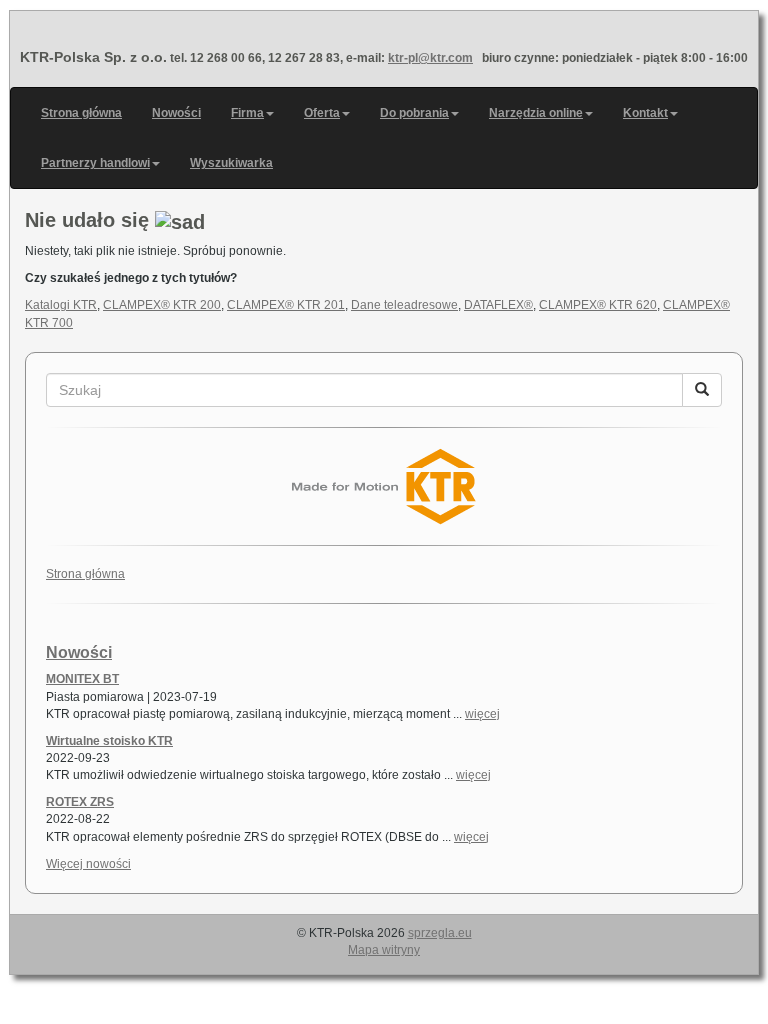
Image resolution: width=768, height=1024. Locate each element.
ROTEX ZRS (80, 802)
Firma (247, 113)
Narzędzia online (536, 113)
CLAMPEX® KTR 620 (598, 305)
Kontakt (645, 113)
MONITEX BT (82, 679)
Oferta (322, 113)
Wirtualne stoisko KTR (109, 741)
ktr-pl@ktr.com (430, 58)
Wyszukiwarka (231, 163)
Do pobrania (414, 113)
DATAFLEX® (498, 305)
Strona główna (81, 113)
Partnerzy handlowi (95, 163)
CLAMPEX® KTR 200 (162, 305)
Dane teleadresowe (404, 305)
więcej (482, 714)
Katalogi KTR (61, 305)
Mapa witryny (384, 950)
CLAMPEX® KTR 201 (286, 305)
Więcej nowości (88, 864)
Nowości (176, 113)
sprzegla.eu (440, 933)
